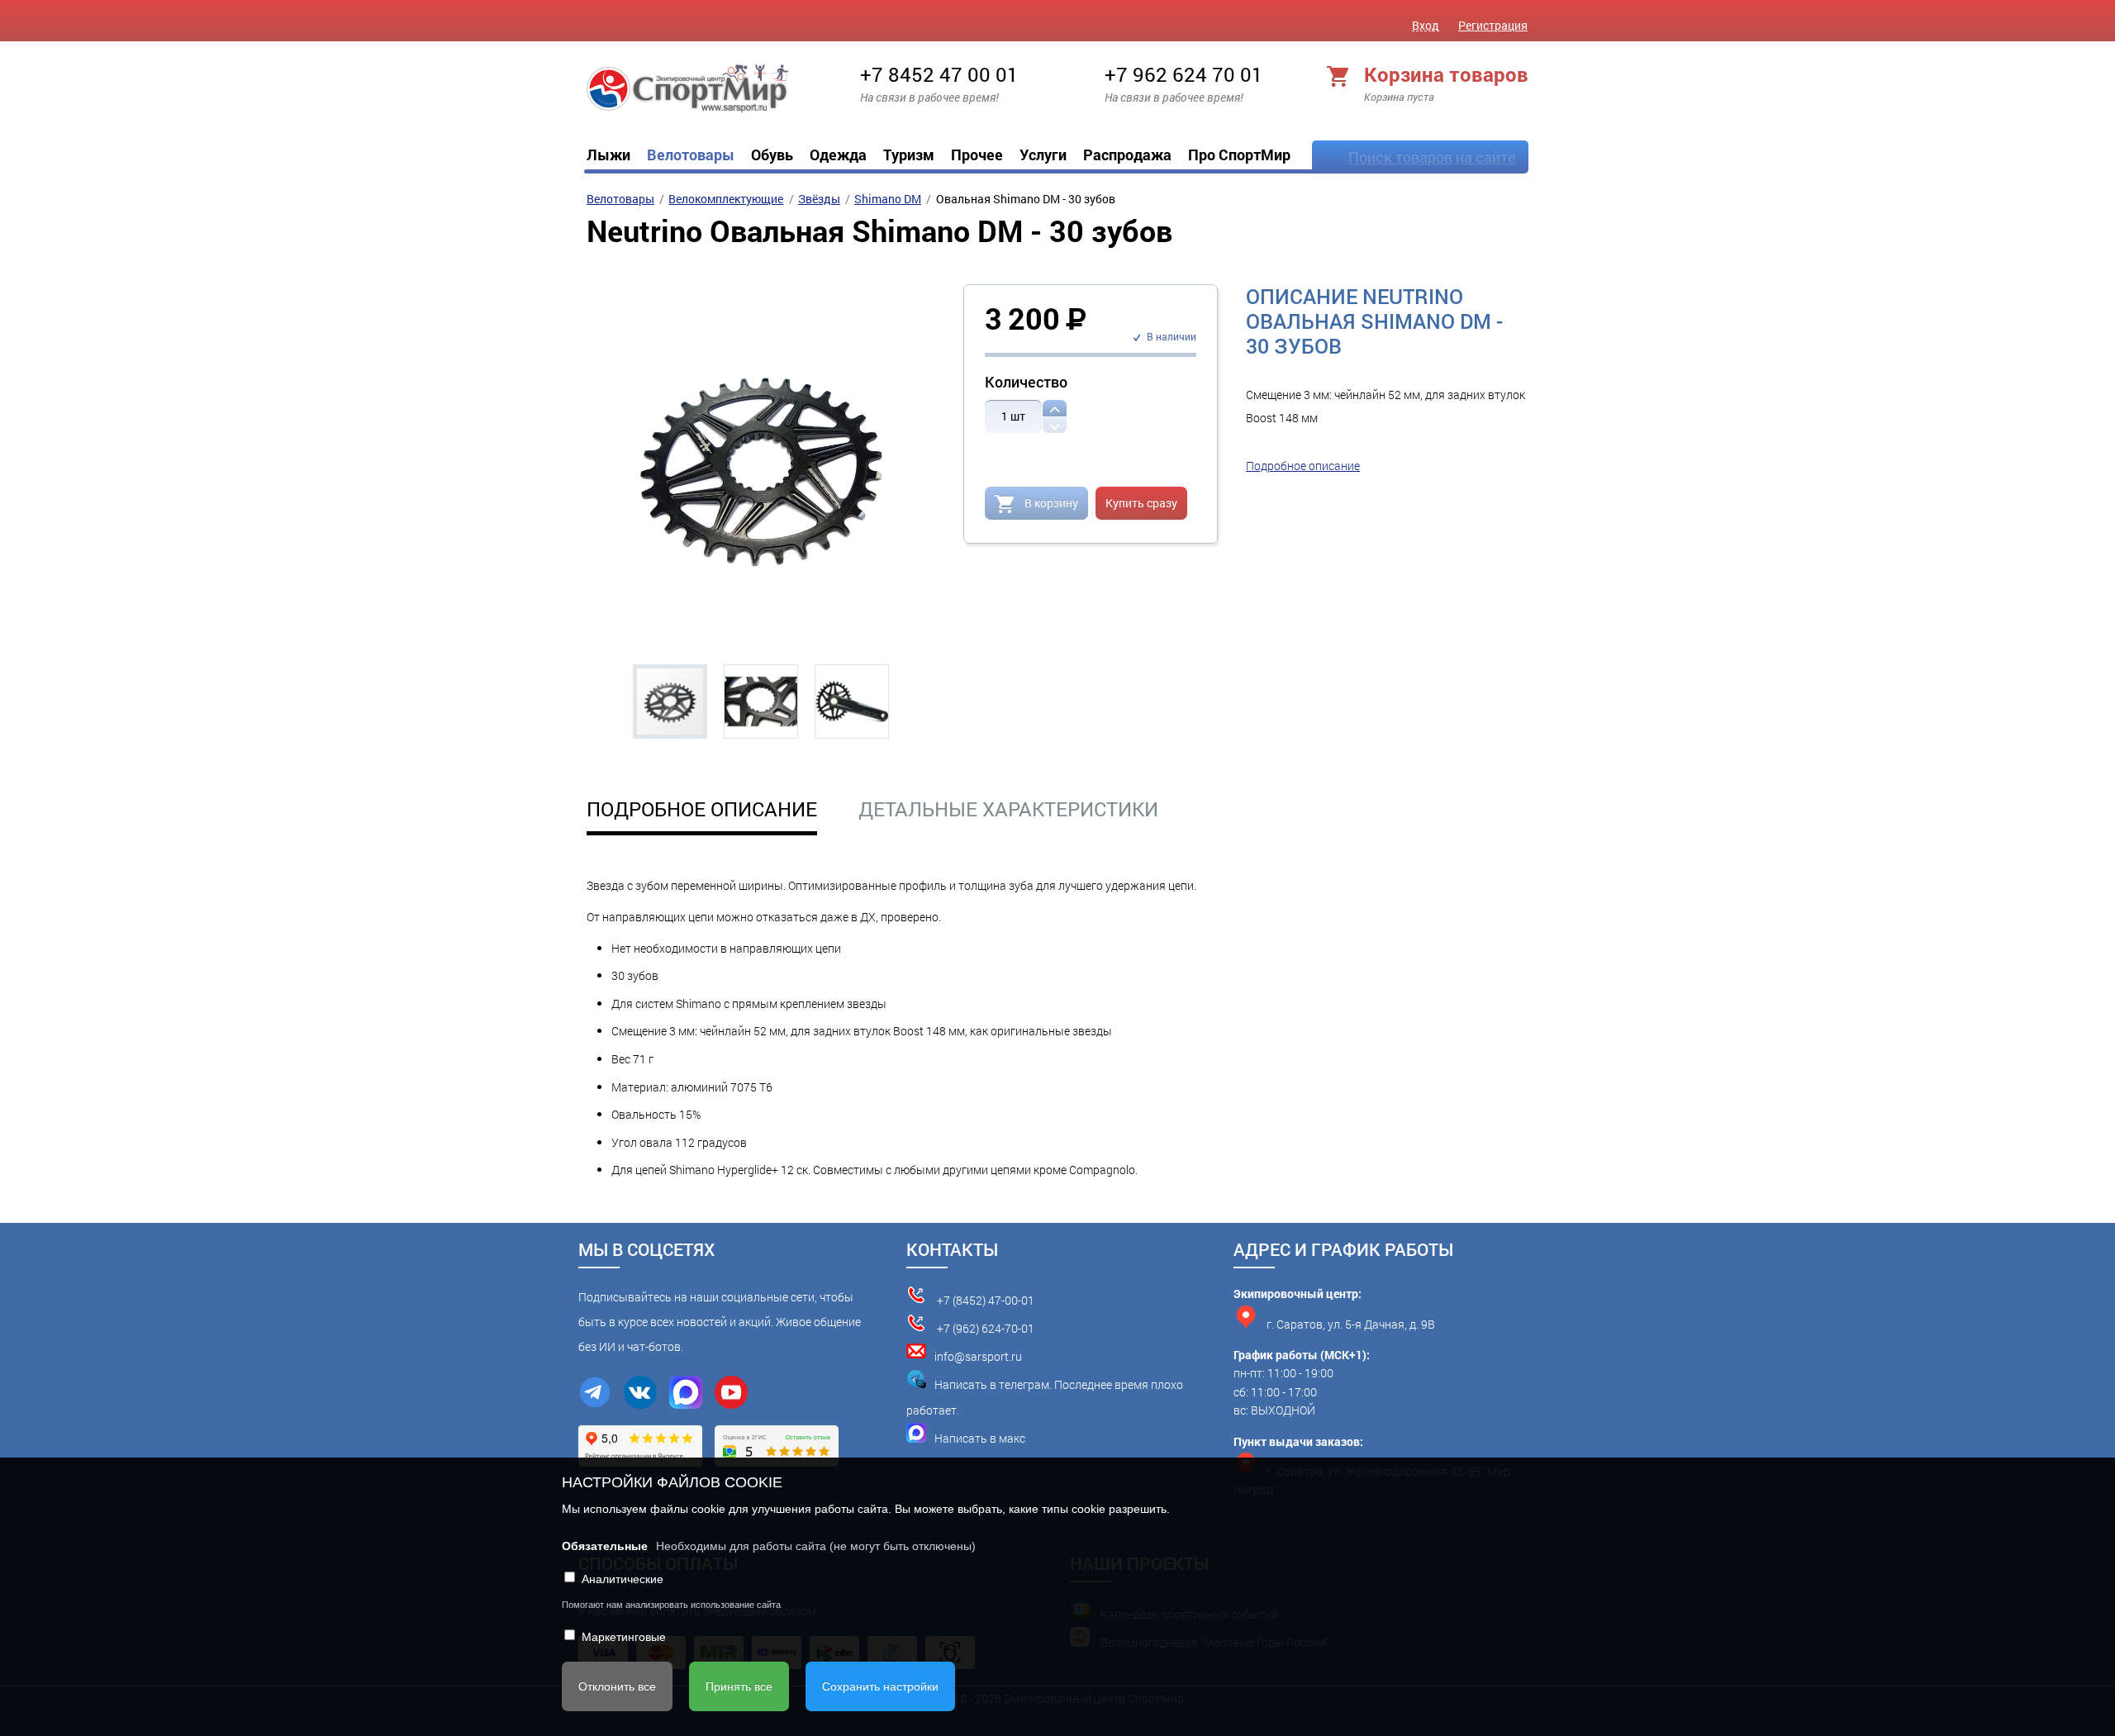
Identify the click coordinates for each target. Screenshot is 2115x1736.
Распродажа (1127, 155)
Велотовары (691, 155)
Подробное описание (1303, 466)
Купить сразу (1141, 503)
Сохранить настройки (880, 1686)
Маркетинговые (624, 1637)
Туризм (909, 155)
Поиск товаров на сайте (1432, 157)
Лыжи (608, 155)
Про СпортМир (1239, 155)
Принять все (739, 1686)
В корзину (1050, 503)
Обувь (772, 155)
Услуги (1043, 155)
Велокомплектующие (726, 199)
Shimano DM (888, 199)
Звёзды (819, 199)
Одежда (838, 155)
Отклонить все (617, 1686)
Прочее (977, 155)
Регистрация (1493, 25)
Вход (1426, 25)
